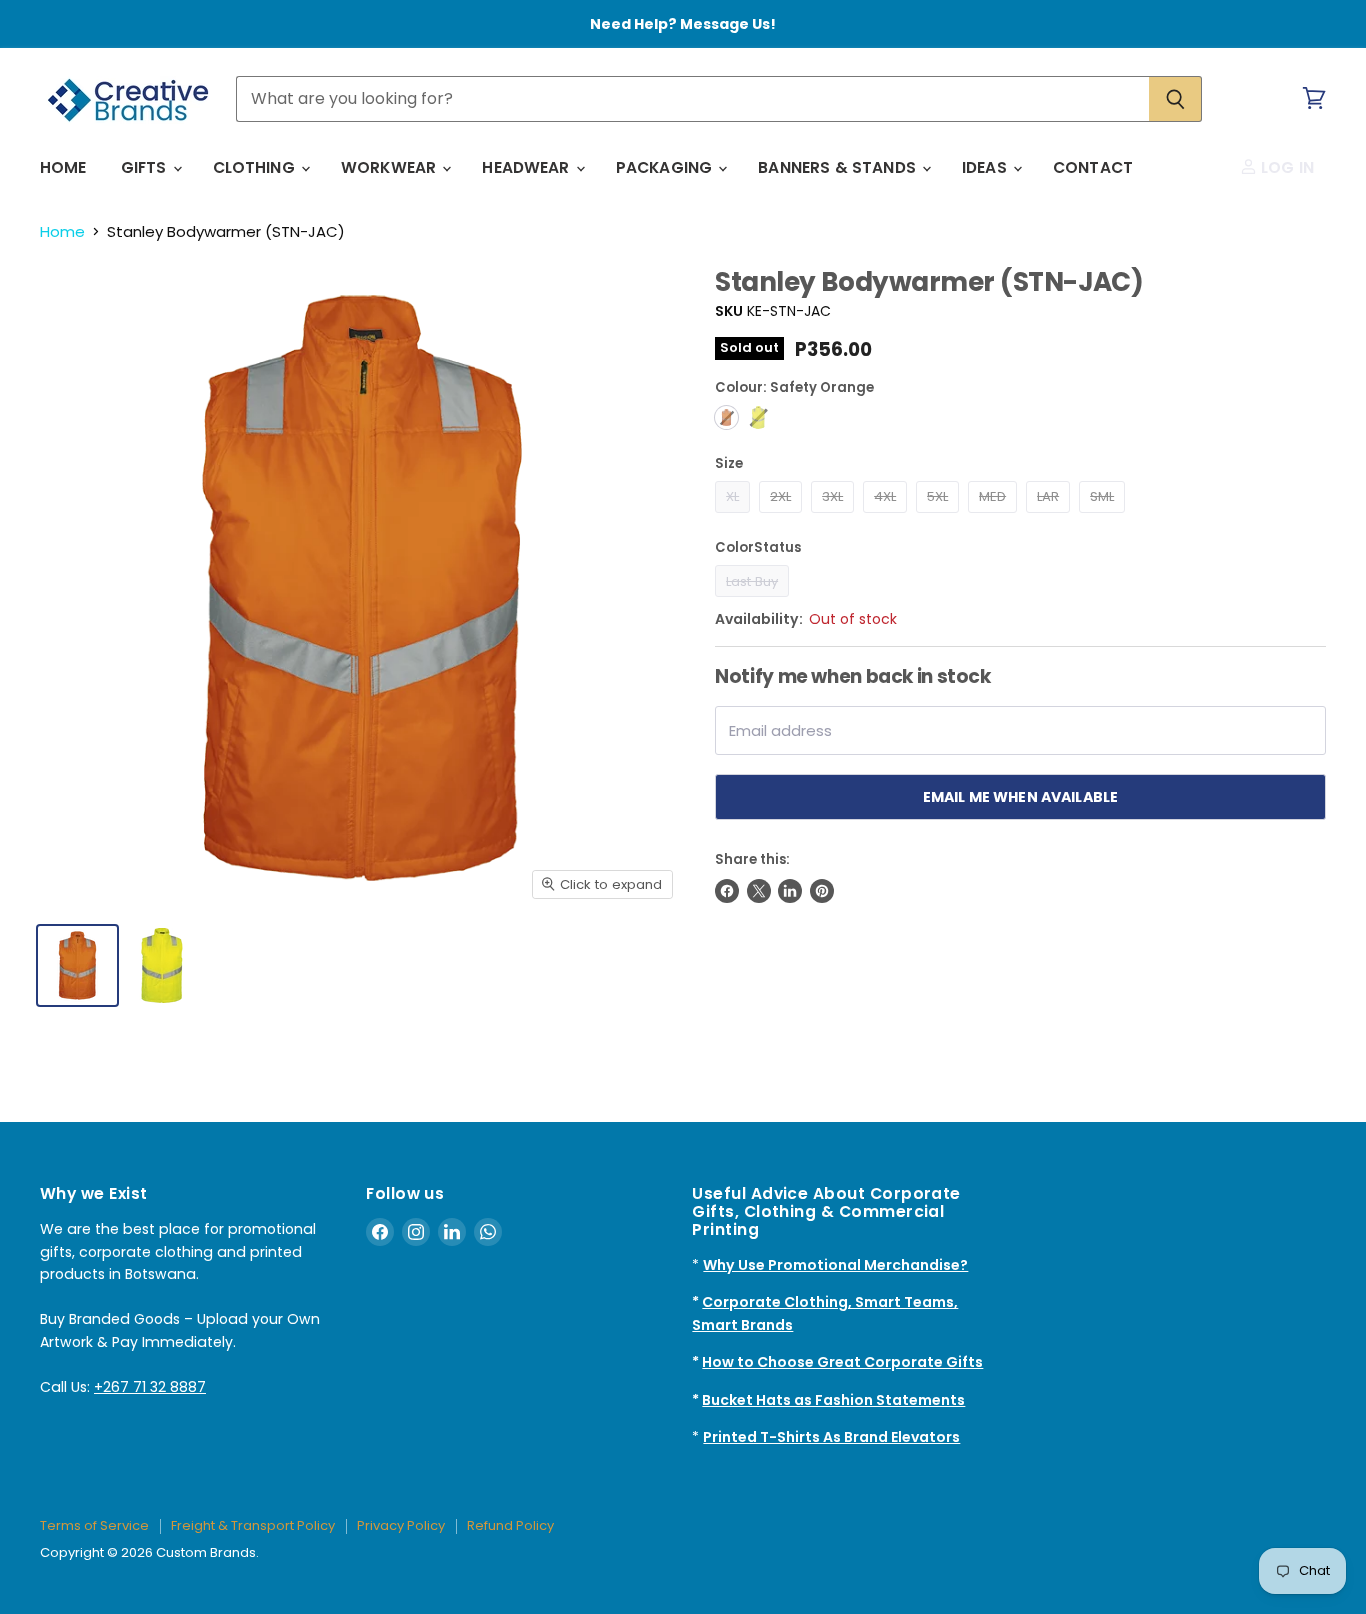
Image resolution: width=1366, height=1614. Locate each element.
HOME (63, 167)
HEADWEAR (527, 167)
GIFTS (146, 167)
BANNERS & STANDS (839, 167)
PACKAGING (666, 167)
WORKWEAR (390, 167)
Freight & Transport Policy (253, 1525)
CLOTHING (256, 167)
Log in (1285, 167)
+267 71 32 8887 (150, 1387)
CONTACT (1093, 167)
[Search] (1175, 99)
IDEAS (986, 167)
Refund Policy (510, 1525)
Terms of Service (94, 1525)
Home (62, 231)
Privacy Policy (401, 1525)
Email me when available (1020, 797)
